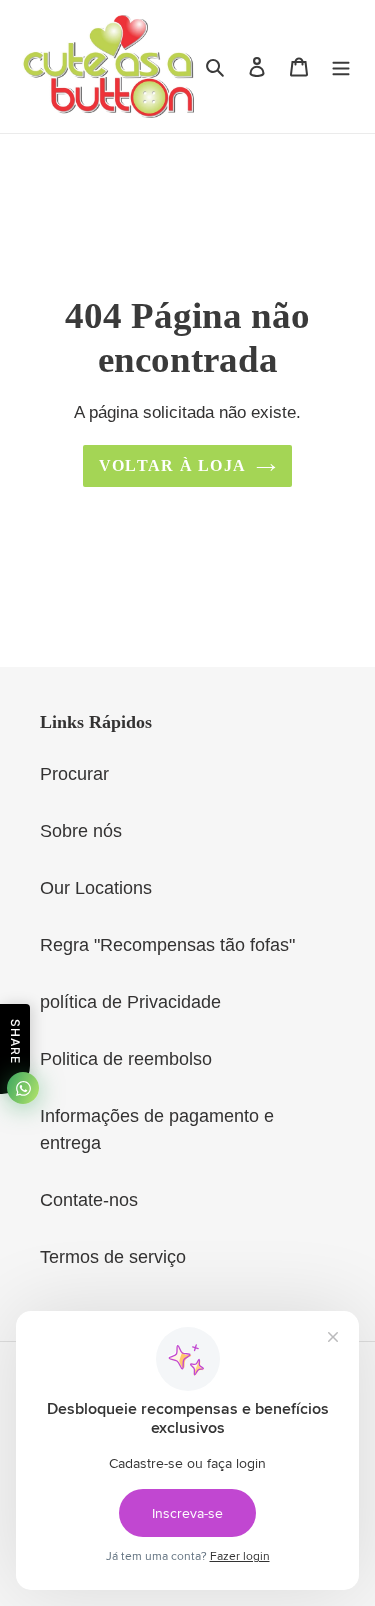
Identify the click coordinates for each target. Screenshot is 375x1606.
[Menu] (341, 66)
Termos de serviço (113, 1257)
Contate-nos (89, 1200)
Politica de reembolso (126, 1059)
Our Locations (96, 888)
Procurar (74, 774)
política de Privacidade (130, 1002)
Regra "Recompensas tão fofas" (167, 945)
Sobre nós (81, 831)
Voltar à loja (173, 465)
